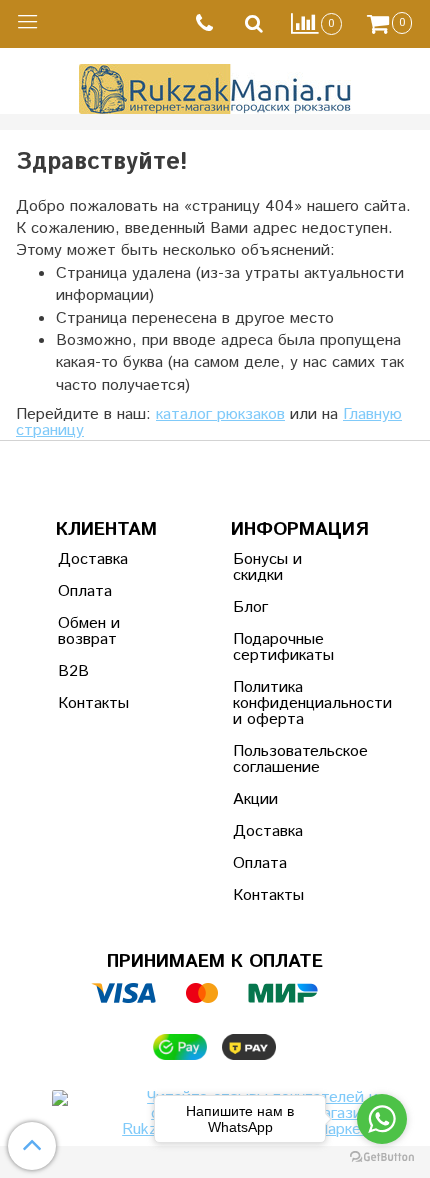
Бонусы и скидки (267, 567)
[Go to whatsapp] (382, 1119)
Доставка (93, 559)
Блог (250, 607)
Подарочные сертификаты (282, 647)
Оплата (85, 591)
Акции (255, 799)
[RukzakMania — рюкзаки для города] (215, 86)
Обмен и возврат (89, 631)
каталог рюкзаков (220, 414)
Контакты (93, 703)
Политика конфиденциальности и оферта (282, 703)
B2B (73, 671)
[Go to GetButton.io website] (382, 1157)
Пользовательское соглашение (282, 759)
